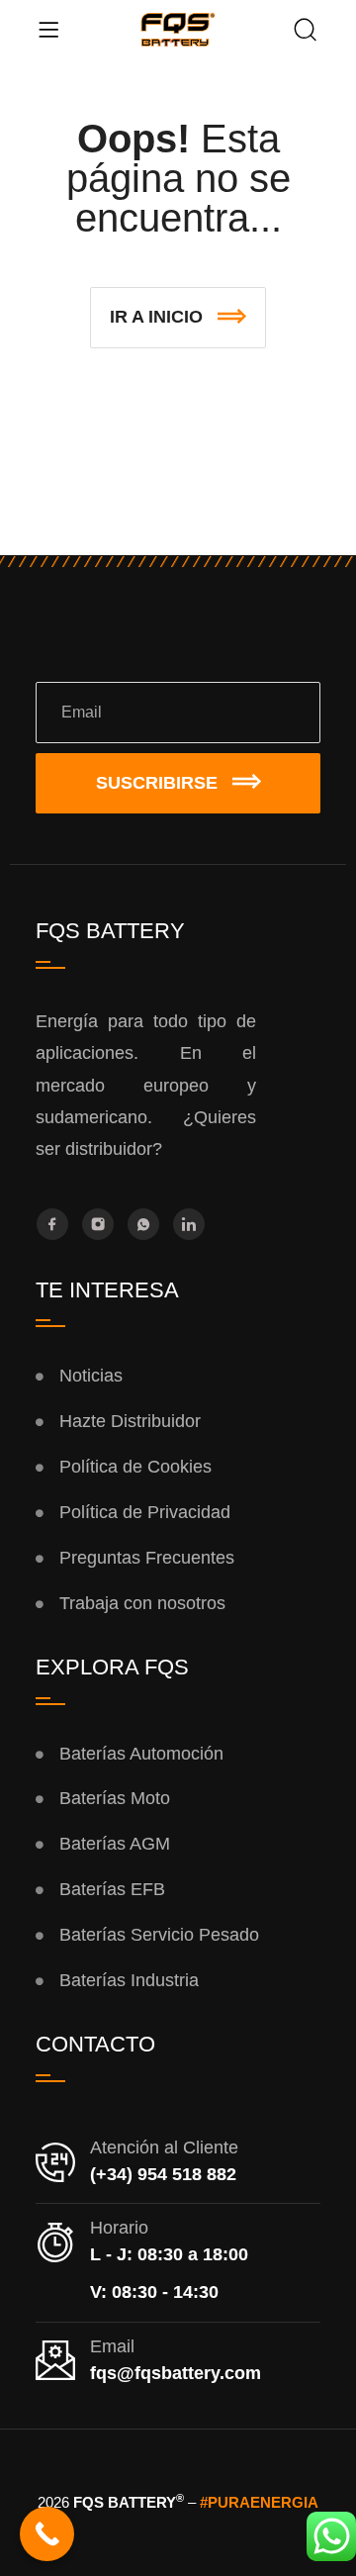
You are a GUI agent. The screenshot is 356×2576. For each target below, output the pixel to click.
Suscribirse (157, 783)
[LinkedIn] (189, 1224)
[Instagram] (98, 1224)
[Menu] (48, 30)
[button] (178, 318)
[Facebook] (52, 1224)
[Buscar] (306, 32)
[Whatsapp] (143, 1224)
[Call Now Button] (47, 2534)
